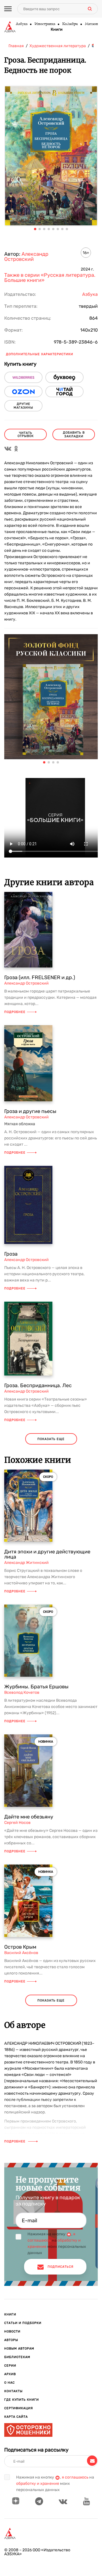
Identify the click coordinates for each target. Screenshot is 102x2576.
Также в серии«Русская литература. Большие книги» (50, 278)
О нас (9, 2383)
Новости (12, 2331)
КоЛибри (70, 24)
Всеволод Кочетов (22, 1692)
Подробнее (15, 1012)
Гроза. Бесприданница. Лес (38, 1385)
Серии (10, 2366)
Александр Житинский (26, 1563)
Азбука (21, 24)
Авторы (11, 2340)
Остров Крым (20, 1947)
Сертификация (19, 2408)
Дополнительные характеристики (40, 354)
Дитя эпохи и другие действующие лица (47, 1554)
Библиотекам (17, 2357)
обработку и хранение (38, 2484)
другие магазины (23, 406)
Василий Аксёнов (21, 1953)
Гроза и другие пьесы (30, 1111)
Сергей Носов (17, 1823)
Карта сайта (16, 2417)
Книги (57, 30)
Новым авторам (19, 2349)
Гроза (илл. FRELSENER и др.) (40, 977)
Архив (10, 2374)
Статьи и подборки (23, 2323)
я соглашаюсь (75, 2477)
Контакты (13, 2391)
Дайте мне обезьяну (29, 1817)
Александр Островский (26, 257)
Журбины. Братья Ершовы (36, 1687)
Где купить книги (22, 2400)
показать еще (51, 1439)
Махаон (91, 24)
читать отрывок (26, 434)
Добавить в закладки (74, 434)
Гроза (11, 1254)
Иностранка (45, 24)
